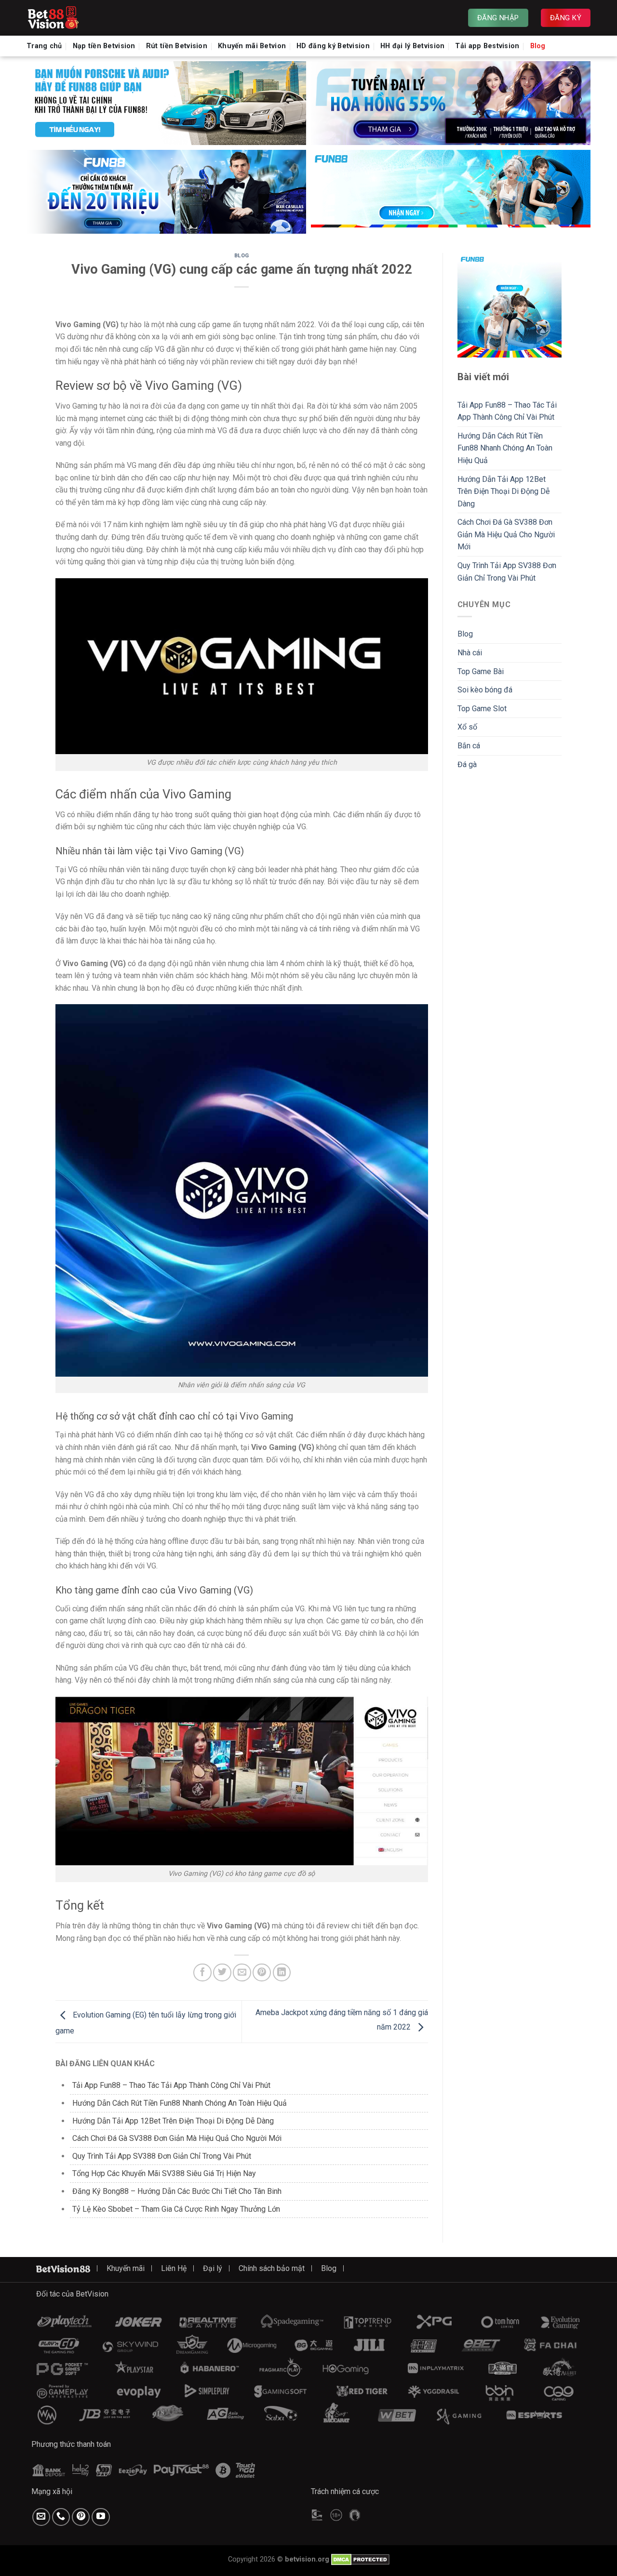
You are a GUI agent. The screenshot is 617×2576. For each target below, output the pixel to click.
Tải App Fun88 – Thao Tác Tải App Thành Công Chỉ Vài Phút (171, 2085)
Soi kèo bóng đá (485, 690)
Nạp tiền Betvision (104, 46)
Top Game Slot (482, 709)
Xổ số (467, 727)
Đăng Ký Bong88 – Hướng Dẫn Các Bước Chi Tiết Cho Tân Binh (177, 2191)
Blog (538, 46)
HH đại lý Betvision (412, 46)
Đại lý (213, 2268)
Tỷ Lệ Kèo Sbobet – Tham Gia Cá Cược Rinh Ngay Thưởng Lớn (176, 2209)
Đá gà (467, 764)
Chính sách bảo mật (272, 2268)
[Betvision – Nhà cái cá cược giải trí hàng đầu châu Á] (75, 18)
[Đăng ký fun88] (510, 305)
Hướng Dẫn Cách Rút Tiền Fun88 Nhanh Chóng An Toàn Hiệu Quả (180, 2103)
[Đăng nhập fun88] (451, 192)
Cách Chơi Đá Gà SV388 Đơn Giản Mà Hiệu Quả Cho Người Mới (177, 2138)
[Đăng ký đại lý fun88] (166, 103)
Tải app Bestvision (487, 46)
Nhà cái (470, 653)
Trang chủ (44, 46)
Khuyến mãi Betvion (252, 46)
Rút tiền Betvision (177, 46)
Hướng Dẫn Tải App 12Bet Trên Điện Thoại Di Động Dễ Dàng (173, 2121)
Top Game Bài (481, 671)
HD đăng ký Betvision (333, 46)
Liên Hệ (174, 2268)
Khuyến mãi (126, 2268)
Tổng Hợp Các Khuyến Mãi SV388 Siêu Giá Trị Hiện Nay (164, 2173)
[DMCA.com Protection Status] (360, 2559)
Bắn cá (469, 746)
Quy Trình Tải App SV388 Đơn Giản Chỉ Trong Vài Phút (162, 2156)
